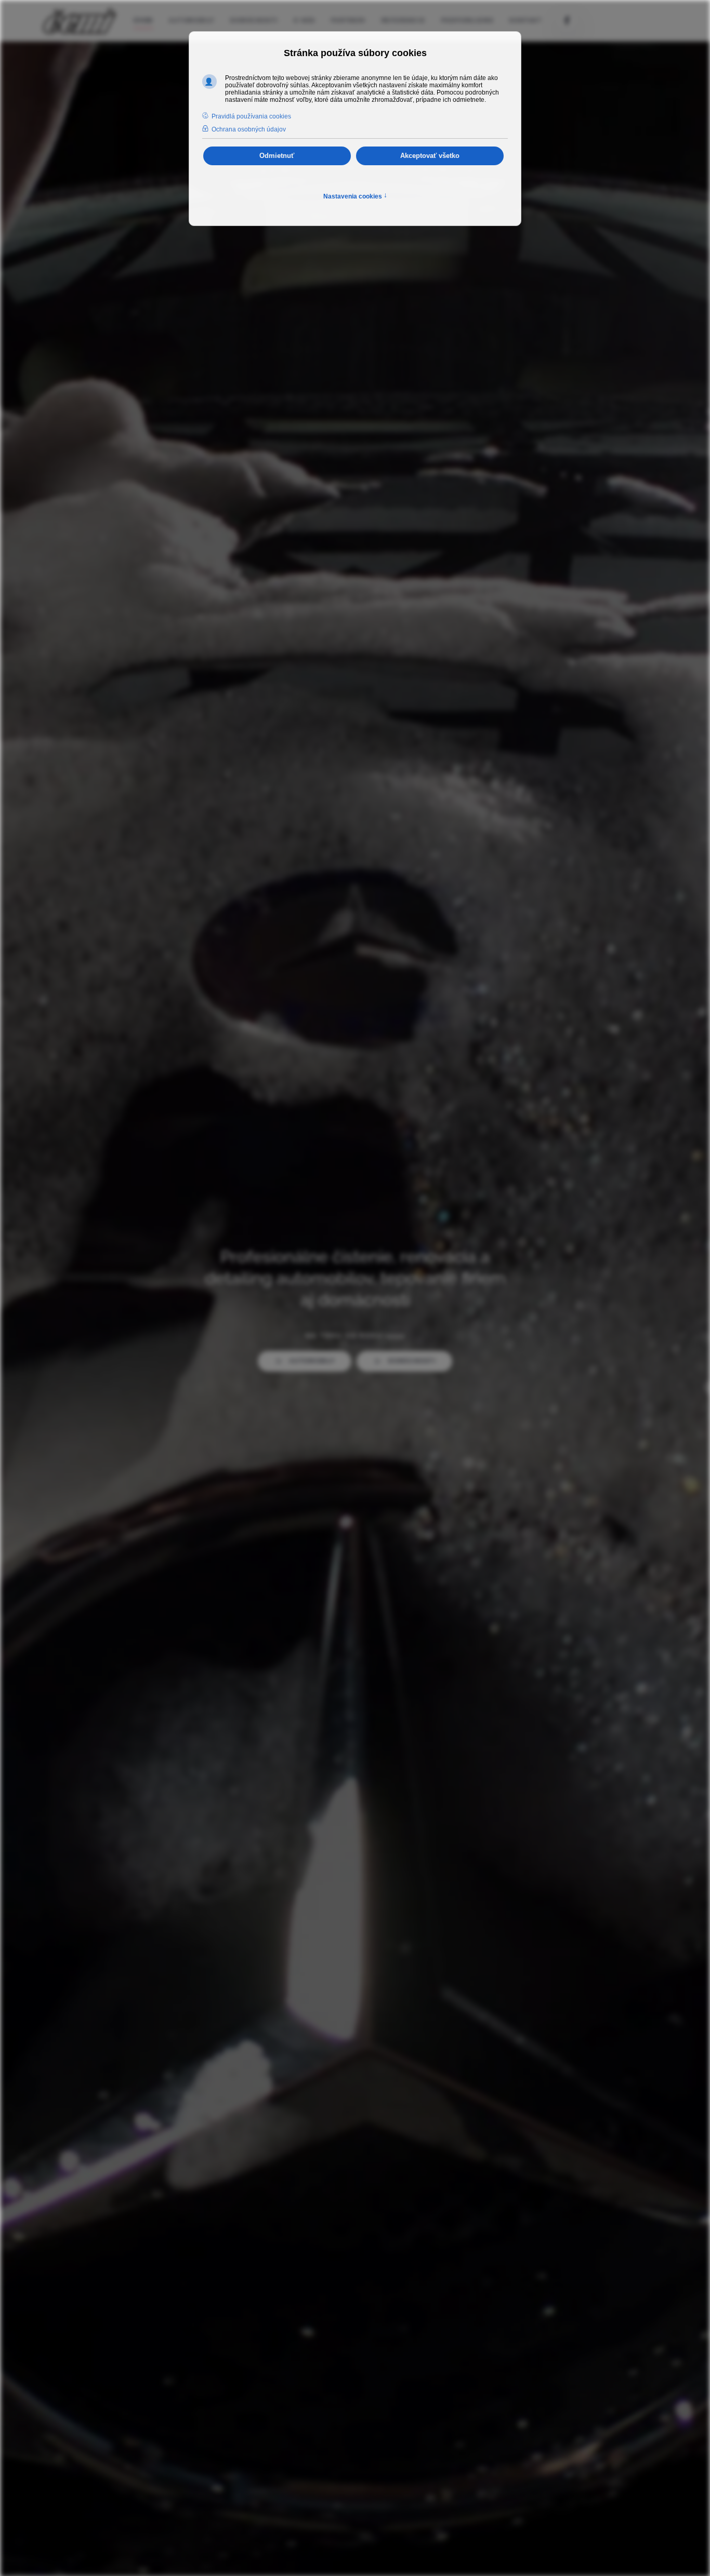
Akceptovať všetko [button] (430, 156)
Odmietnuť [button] (277, 156)
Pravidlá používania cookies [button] (251, 116)
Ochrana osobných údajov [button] (249, 129)
